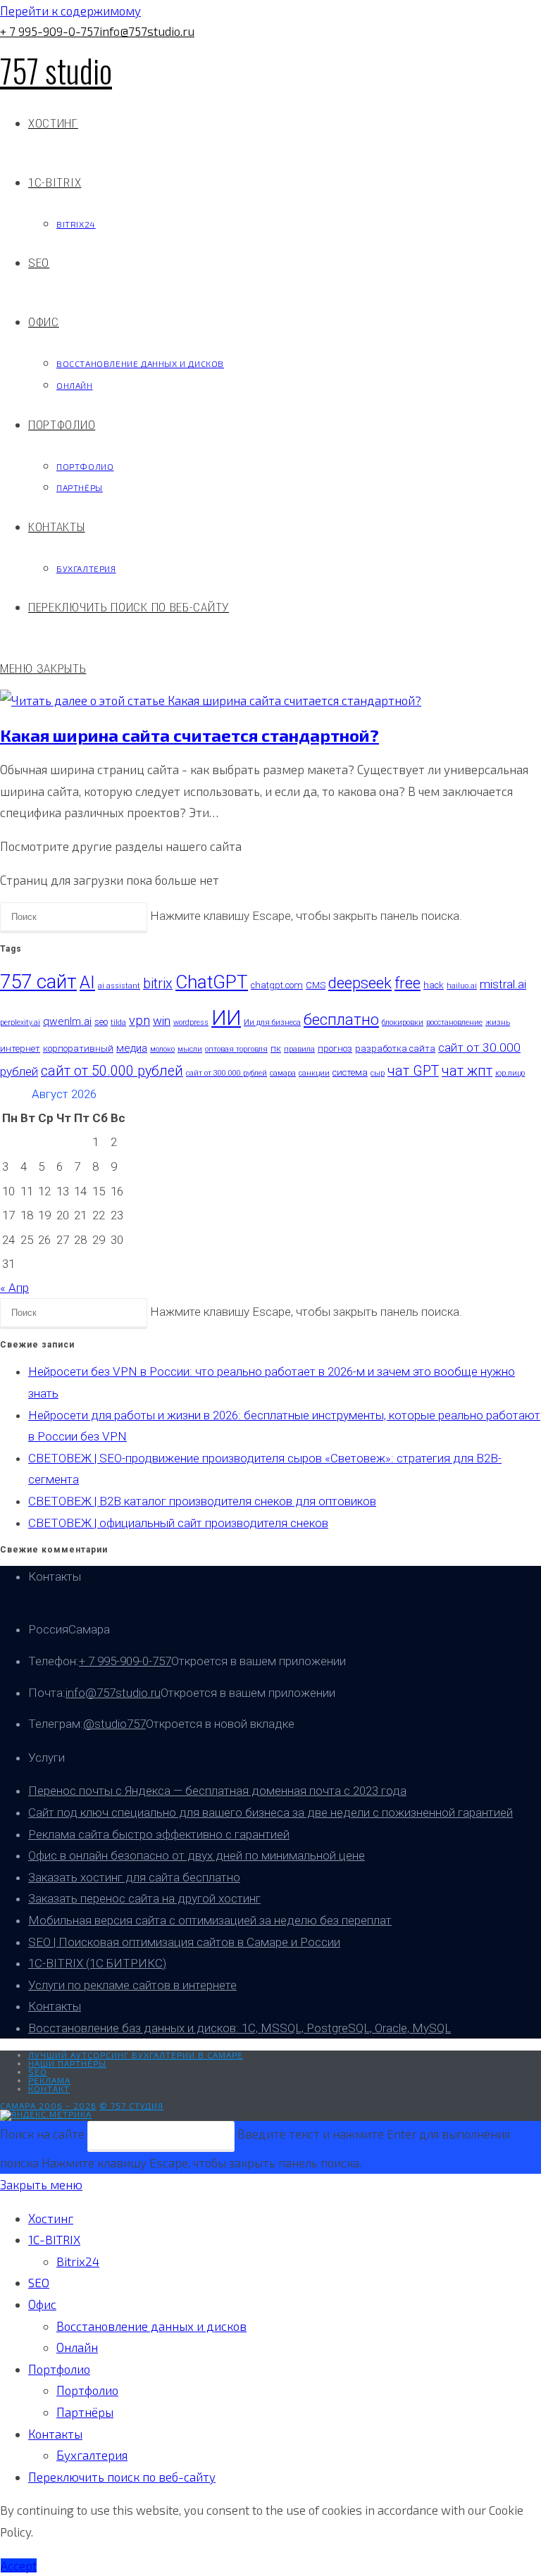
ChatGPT (212, 982)
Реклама (49, 2080)
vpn (139, 1021)
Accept (19, 2565)
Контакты (55, 2006)
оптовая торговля (236, 1049)
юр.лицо (510, 1073)
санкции (314, 1073)
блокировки (403, 1022)
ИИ (226, 1018)
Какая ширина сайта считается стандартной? (189, 735)
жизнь (498, 1022)
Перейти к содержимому (70, 11)
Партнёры (85, 2412)
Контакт (49, 2089)
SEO (38, 2072)
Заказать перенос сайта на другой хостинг (144, 1898)
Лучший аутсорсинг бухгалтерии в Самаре (136, 2055)
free (408, 983)
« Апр (14, 1288)
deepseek (360, 983)
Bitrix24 (78, 2261)
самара (283, 1073)
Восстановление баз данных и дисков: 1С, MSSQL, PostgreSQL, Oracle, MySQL (240, 2028)
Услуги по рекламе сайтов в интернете (132, 1985)
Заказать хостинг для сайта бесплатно (134, 1877)
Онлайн (77, 2347)
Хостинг (51, 2218)
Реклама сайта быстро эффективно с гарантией (159, 1834)
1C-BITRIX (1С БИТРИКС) (97, 1963)
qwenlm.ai (67, 1021)
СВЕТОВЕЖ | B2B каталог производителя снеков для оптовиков (202, 1501)
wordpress (191, 1022)
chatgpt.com (277, 985)
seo (101, 1022)
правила (299, 1049)
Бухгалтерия (92, 2455)
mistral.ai (503, 984)
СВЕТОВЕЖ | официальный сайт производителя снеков (178, 1523)
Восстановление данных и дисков (151, 2326)
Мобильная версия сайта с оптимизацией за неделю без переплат (210, 1920)
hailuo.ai (462, 986)
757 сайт (38, 982)
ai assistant (119, 986)
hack (434, 985)
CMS (316, 985)
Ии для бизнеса (272, 1022)
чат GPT (413, 1071)
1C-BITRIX (54, 2239)
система (350, 1072)
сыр (378, 1073)
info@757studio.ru (147, 31)
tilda (118, 1022)
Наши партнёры (67, 2063)
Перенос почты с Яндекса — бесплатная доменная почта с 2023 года (217, 1791)
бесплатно (341, 1020)
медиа (132, 1048)
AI (87, 982)
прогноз (335, 1049)
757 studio (56, 70)
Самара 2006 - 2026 (48, 2105)
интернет (20, 1049)
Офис (42, 2304)
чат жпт (467, 1071)
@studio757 (114, 1724)
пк (276, 1049)
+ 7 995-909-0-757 (50, 31)
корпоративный (78, 1049)
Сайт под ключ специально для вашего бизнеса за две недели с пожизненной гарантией (270, 1812)
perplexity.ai (20, 1022)
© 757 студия (131, 2105)
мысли (190, 1049)
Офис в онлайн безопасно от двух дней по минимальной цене (197, 1855)
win (162, 1021)
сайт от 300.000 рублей (226, 1073)
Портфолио (59, 2369)
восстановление (454, 1022)
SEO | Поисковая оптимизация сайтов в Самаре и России (184, 1942)
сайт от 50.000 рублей (112, 1071)
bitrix (158, 984)
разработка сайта (395, 1049)
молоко (162, 1049)
